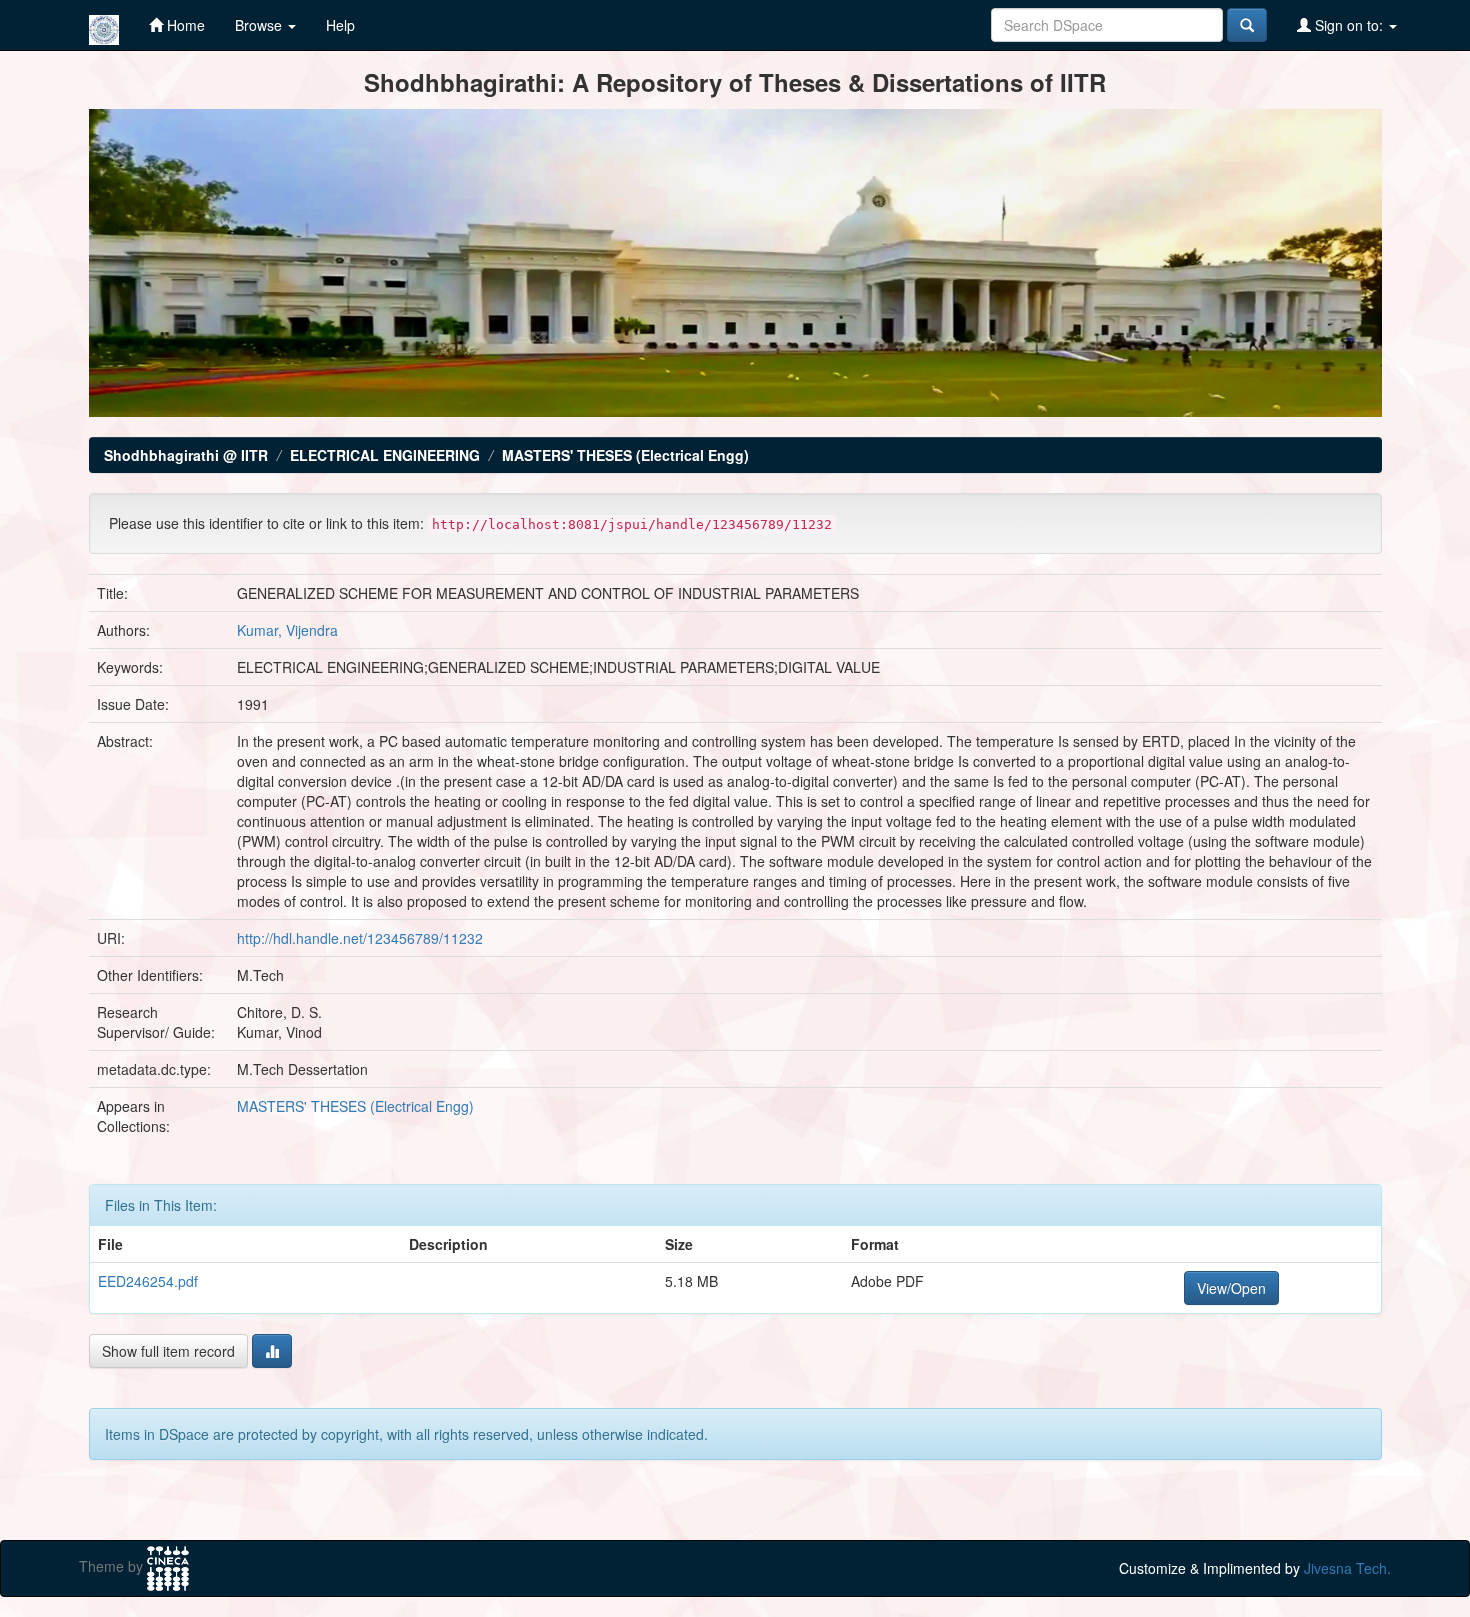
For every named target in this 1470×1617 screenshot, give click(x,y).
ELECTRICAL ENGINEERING (385, 455)
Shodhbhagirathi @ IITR (186, 455)
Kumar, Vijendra (287, 630)
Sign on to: (1349, 25)
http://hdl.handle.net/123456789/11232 (360, 938)
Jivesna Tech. (1347, 1568)
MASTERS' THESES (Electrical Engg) (625, 455)
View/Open (1231, 1288)
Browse (260, 25)
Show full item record (168, 1351)
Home (184, 25)
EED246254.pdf (148, 1281)
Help (340, 25)
